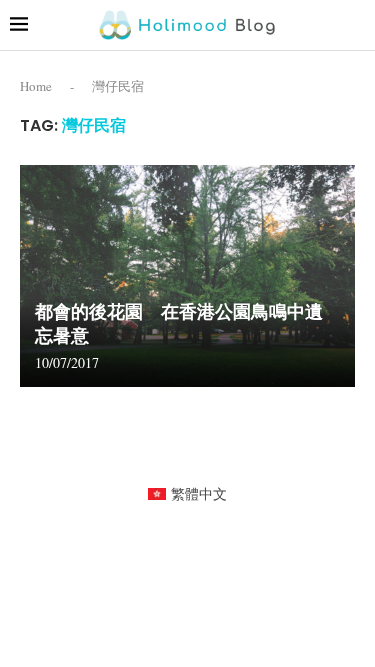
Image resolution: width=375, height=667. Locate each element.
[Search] (355, 24)
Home (36, 86)
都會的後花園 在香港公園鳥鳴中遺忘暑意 (179, 323)
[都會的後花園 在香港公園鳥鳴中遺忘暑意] (187, 276)
